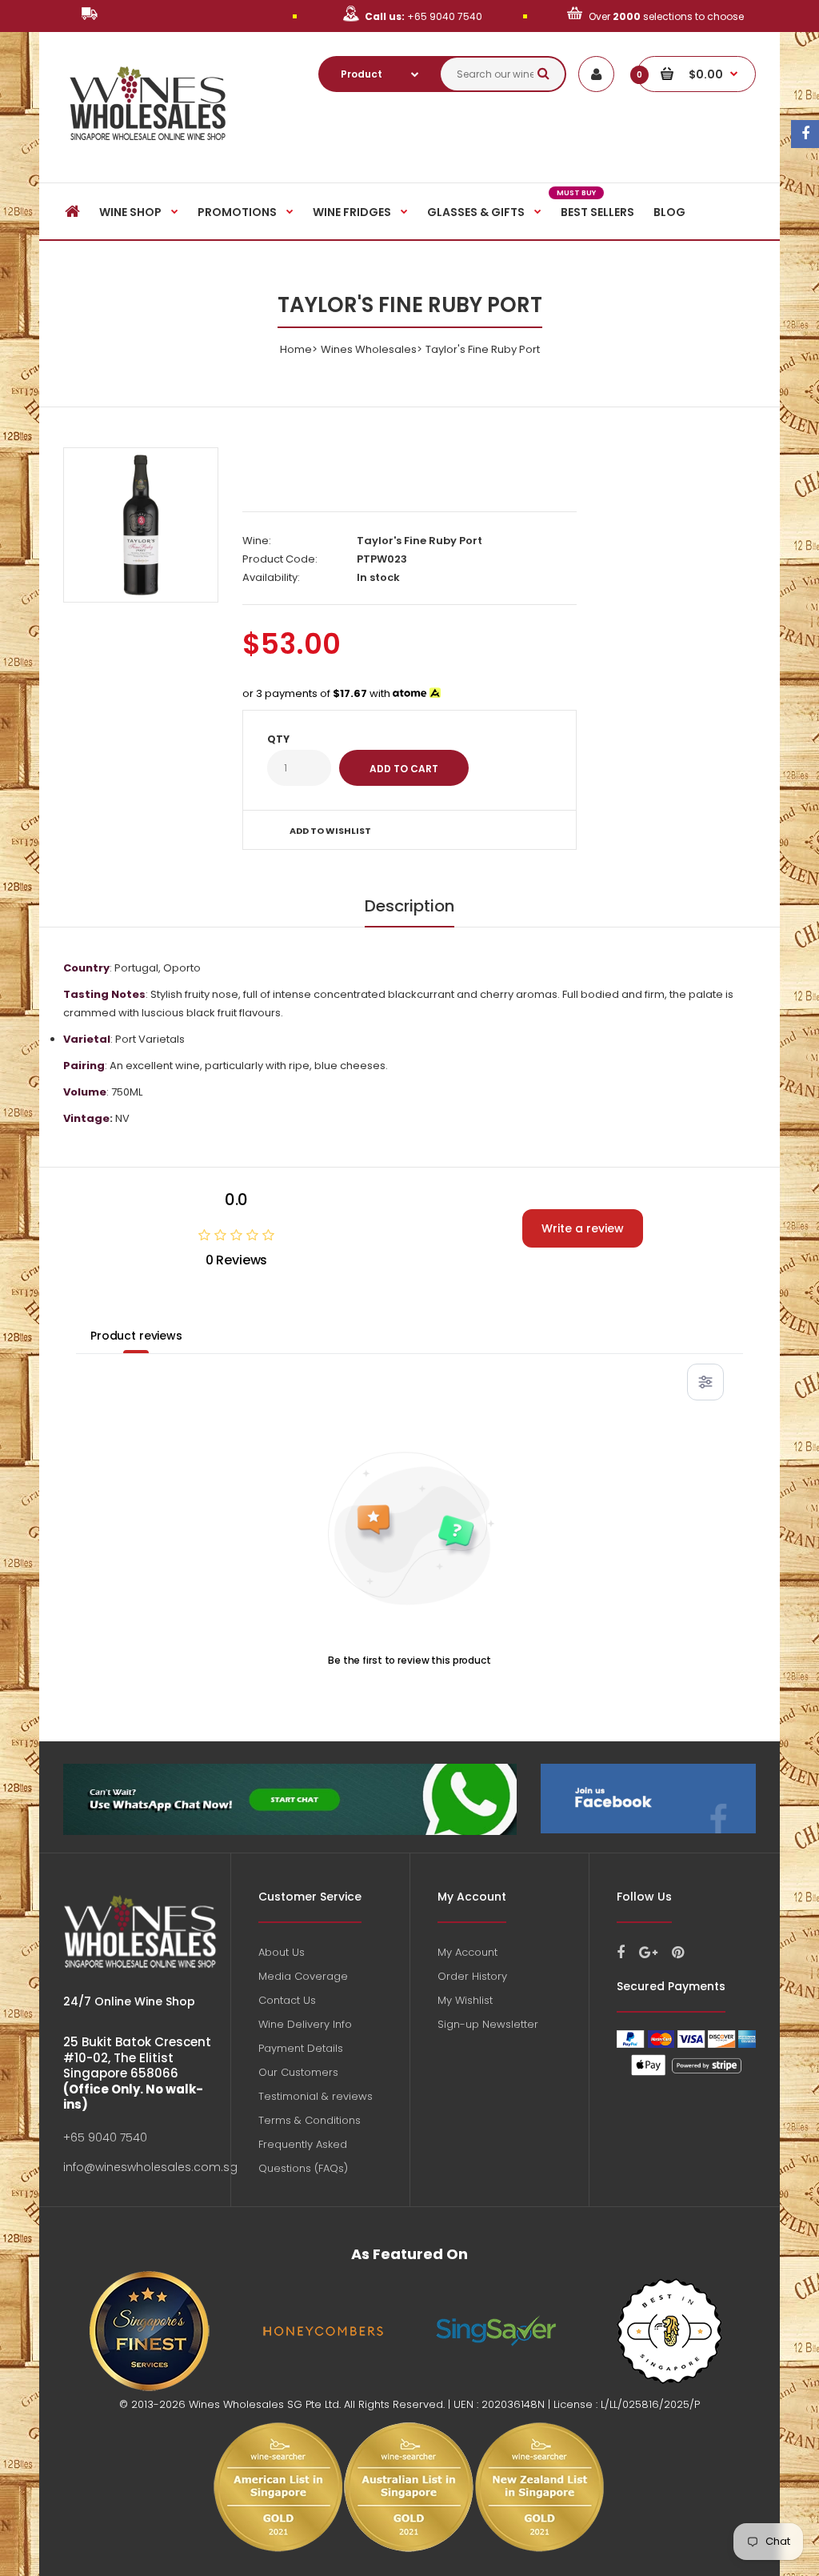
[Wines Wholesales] (148, 149)
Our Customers (298, 2072)
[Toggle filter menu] (705, 1382)
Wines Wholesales (369, 349)
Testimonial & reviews (316, 2096)
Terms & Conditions (310, 2120)
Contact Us (287, 2000)
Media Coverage (303, 1976)
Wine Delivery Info (305, 2024)
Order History (472, 1976)
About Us (282, 1952)
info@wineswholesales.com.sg (150, 2167)
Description (409, 906)
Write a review (583, 1228)
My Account (467, 1952)
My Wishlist (465, 2000)
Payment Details (301, 2048)
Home (296, 349)
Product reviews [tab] (136, 1336)
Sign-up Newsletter (488, 2024)
